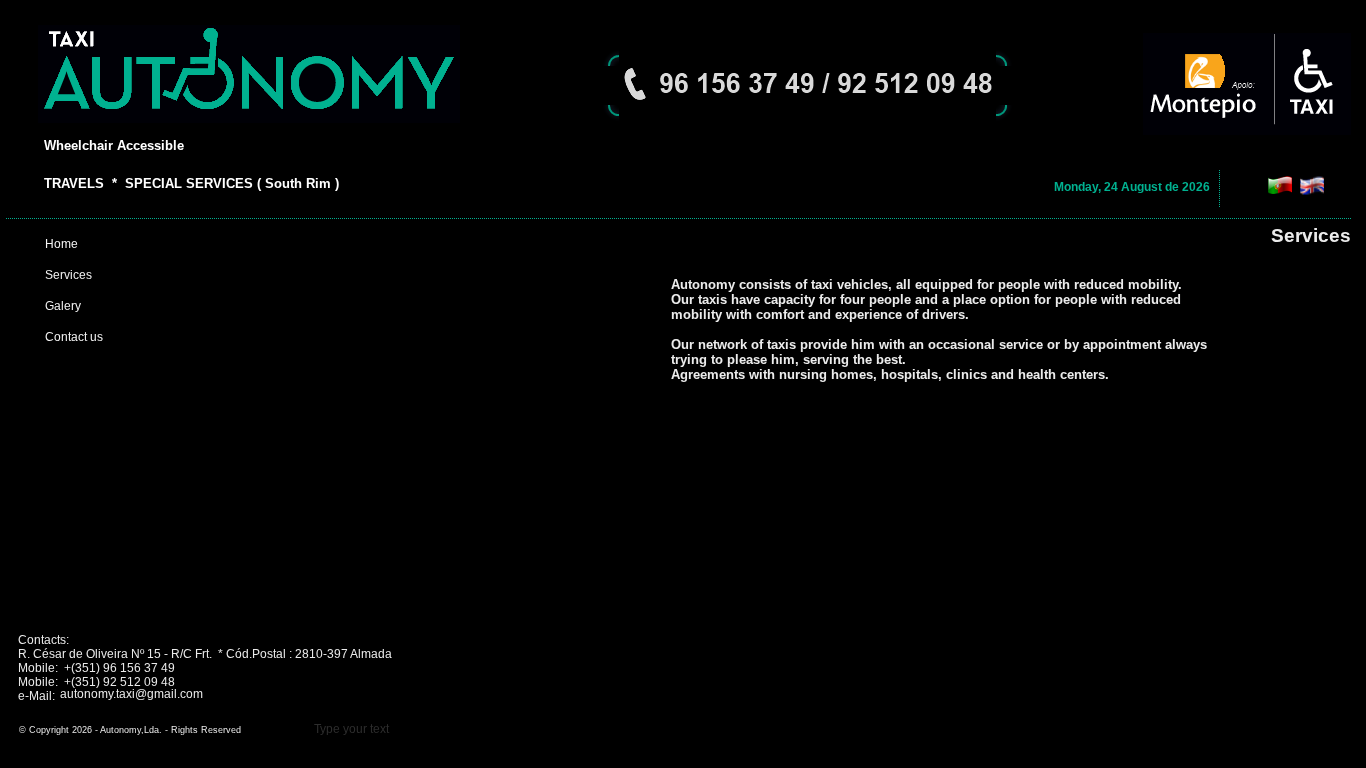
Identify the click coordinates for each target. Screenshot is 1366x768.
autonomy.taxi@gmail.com (131, 694)
